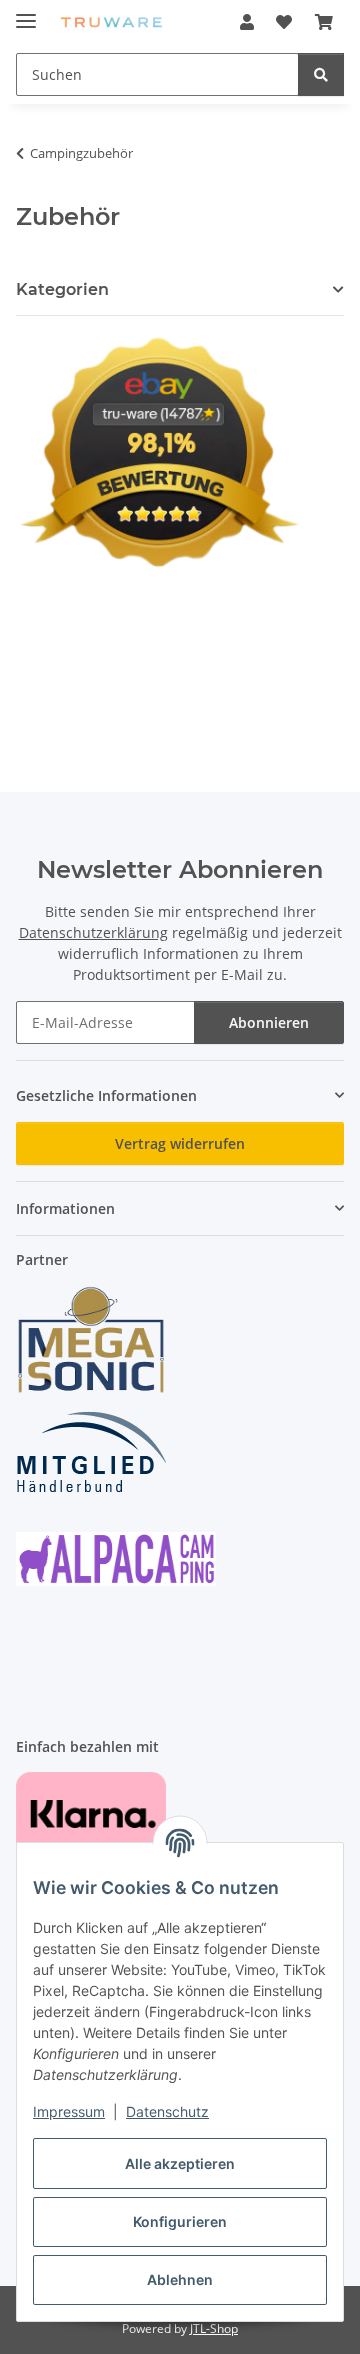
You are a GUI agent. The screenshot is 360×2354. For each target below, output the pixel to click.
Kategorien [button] (62, 289)
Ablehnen (180, 2279)
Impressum (69, 2111)
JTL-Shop (214, 2328)
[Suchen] (321, 74)
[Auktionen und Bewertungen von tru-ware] (158, 449)
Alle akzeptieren (180, 2163)
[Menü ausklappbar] (26, 12)
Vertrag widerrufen (180, 1143)
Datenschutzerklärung (93, 932)
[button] (247, 22)
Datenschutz (167, 2111)
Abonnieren (269, 1022)
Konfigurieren (180, 2221)
